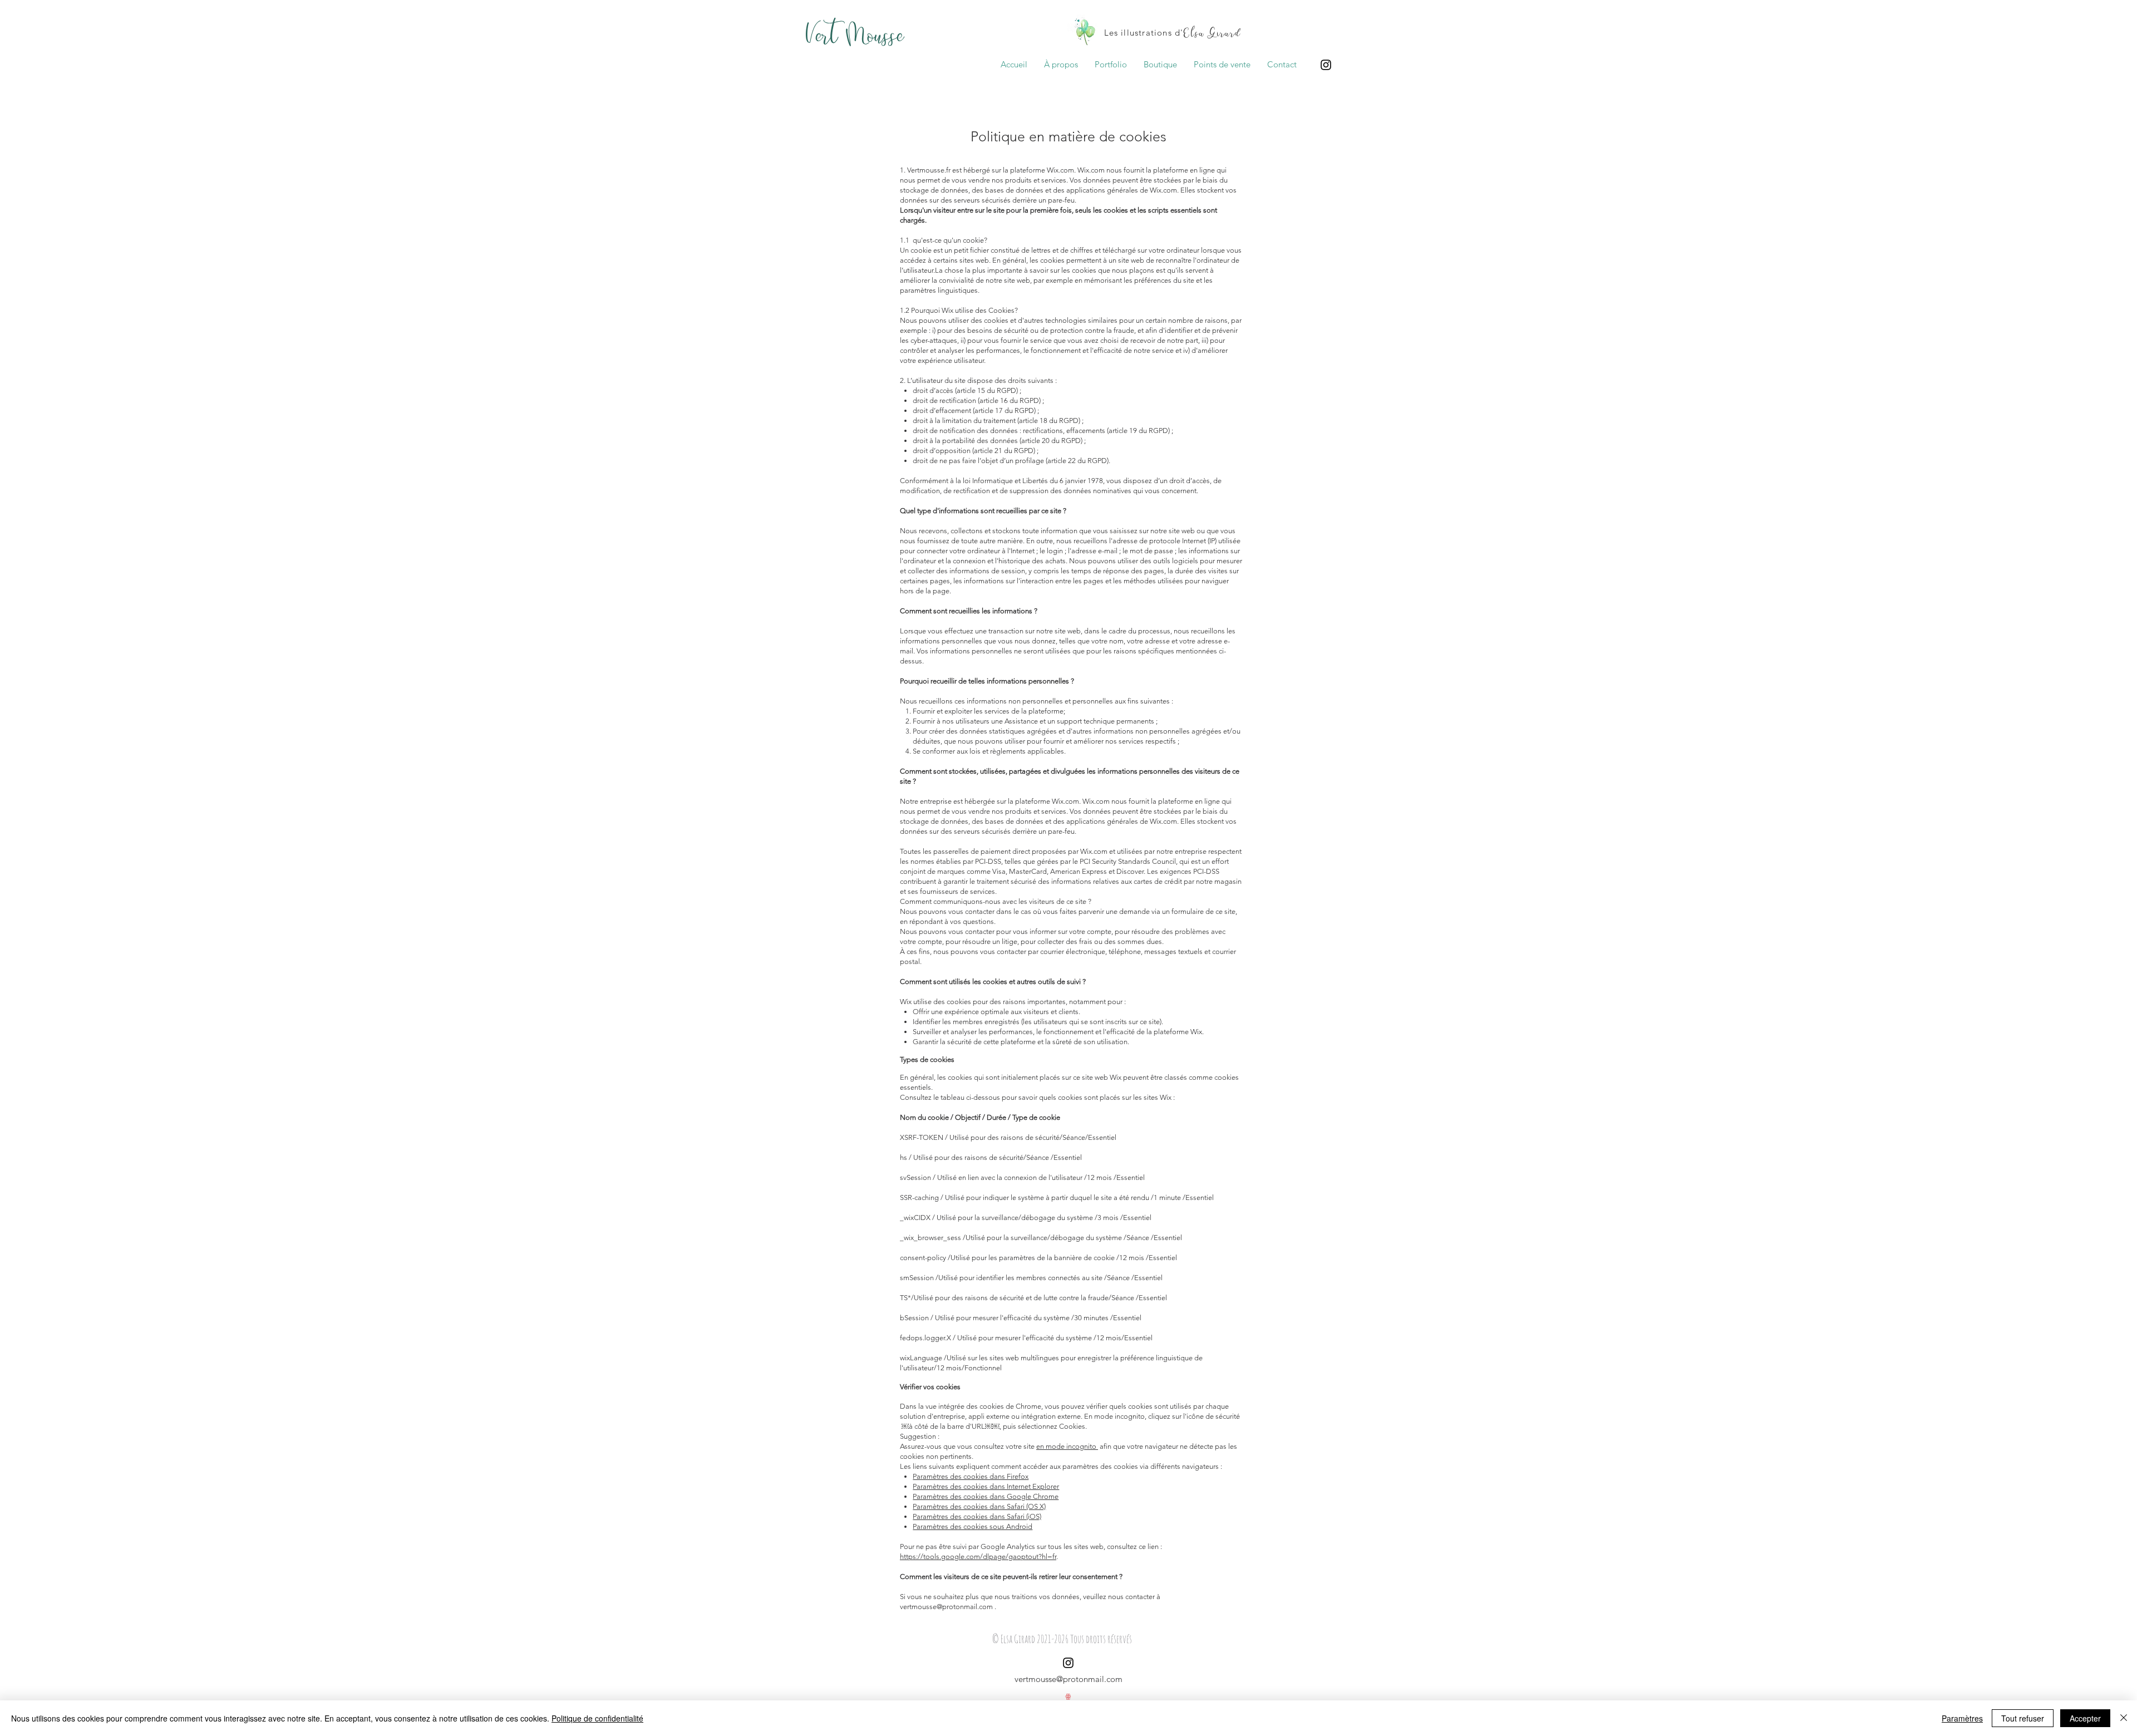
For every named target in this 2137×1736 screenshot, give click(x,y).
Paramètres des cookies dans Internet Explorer (986, 1486)
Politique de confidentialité (597, 1718)
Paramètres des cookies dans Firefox (971, 1476)
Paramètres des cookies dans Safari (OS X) (979, 1506)
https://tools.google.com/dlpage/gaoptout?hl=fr (978, 1557)
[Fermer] (2124, 1718)
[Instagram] (1326, 65)
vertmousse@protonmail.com (946, 1607)
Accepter (2085, 1718)
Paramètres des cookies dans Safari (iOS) (977, 1516)
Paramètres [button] (1962, 1718)
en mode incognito (1067, 1446)
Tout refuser (2023, 1718)
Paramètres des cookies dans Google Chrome (986, 1496)
